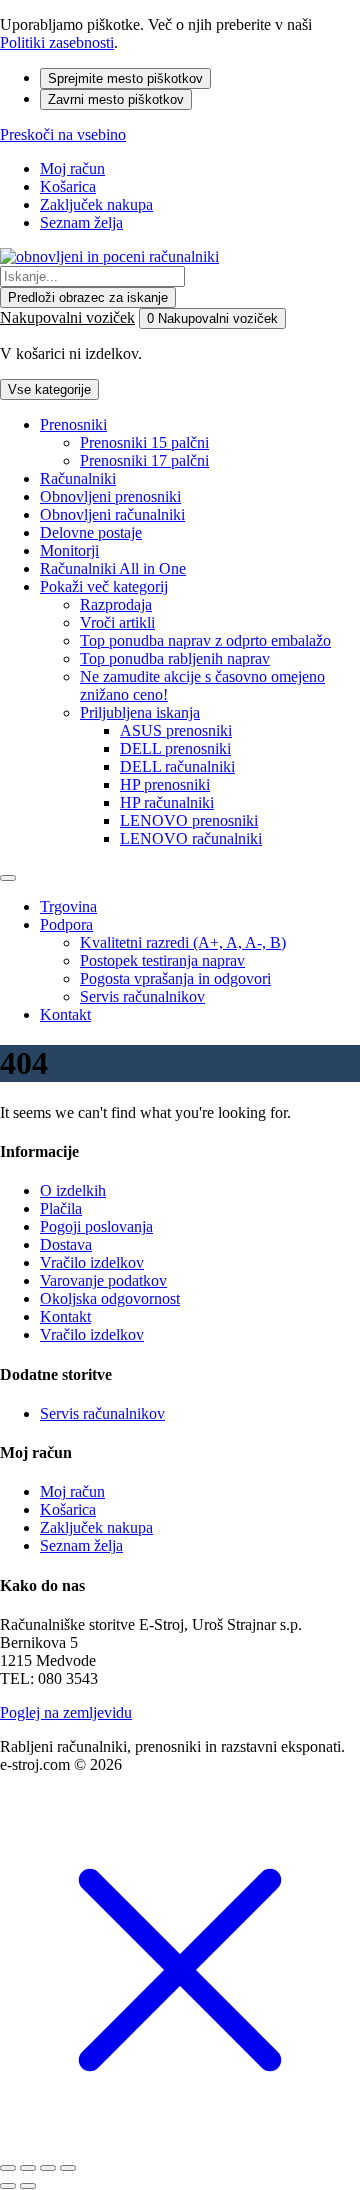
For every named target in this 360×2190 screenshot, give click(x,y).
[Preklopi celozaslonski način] (48, 2168)
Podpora (66, 924)
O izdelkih (73, 1190)
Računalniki (78, 478)
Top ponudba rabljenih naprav (175, 658)
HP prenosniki (165, 784)
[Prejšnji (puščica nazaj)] (8, 2186)
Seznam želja (81, 222)
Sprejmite (125, 78)
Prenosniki (73, 424)
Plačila (61, 1208)
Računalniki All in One (113, 568)
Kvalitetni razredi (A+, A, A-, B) (183, 942)
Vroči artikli (117, 622)
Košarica (68, 186)
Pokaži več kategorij (104, 586)
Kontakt (65, 1014)
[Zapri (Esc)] (8, 2168)
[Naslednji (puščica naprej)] (28, 2186)
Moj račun (72, 168)
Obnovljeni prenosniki (110, 496)
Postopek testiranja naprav (162, 960)
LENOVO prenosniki (189, 820)
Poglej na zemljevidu (66, 1712)
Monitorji (69, 550)
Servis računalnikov (142, 996)
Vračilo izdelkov (92, 1262)
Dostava (66, 1244)
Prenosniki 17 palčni (144, 460)
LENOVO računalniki (191, 838)
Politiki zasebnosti (57, 42)
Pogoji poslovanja (96, 1226)
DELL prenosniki (175, 748)
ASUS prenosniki (176, 730)
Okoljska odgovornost (110, 1298)
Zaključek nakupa (96, 204)
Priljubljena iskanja (140, 712)
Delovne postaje (91, 532)
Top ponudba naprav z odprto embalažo (205, 640)
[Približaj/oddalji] (68, 2168)
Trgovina (68, 906)
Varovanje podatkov (103, 1280)
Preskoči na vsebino (63, 134)
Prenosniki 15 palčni (144, 442)
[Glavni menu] (8, 878)
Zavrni (116, 99)
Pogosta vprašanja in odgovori (175, 978)
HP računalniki (167, 802)
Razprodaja (116, 604)
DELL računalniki (177, 766)
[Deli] (28, 2168)
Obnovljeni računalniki (112, 514)
